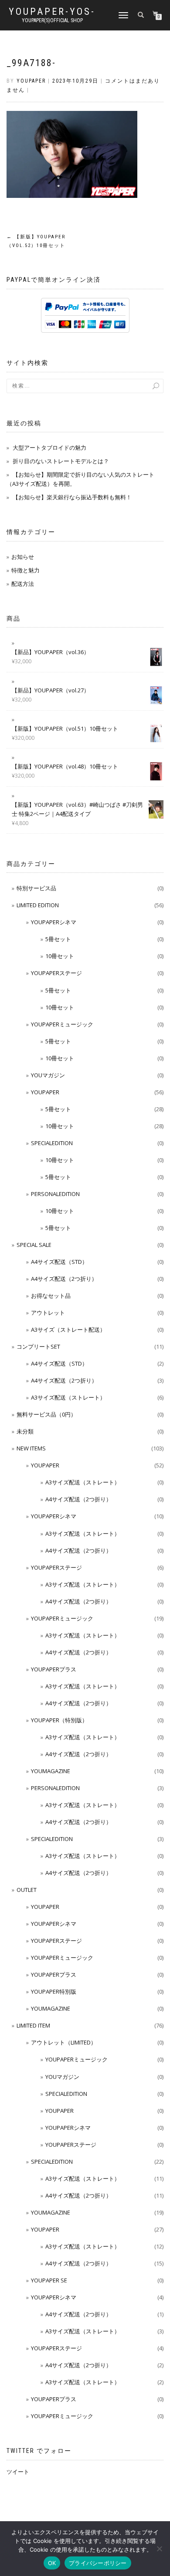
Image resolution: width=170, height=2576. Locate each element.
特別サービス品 (36, 888)
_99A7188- (31, 63)
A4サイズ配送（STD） (59, 1262)
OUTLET (27, 1890)
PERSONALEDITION (55, 1194)
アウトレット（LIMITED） (64, 2042)
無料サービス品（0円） (46, 1414)
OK (52, 2563)
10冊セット (60, 956)
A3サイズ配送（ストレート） (68, 1397)
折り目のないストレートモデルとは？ (61, 461)
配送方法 (23, 584)
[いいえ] (159, 2549)
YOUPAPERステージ (56, 973)
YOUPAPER (45, 1092)
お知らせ (23, 557)
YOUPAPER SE (49, 2280)
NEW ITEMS (31, 1448)
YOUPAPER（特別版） (59, 1720)
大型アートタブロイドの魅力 (49, 448)
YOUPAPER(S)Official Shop (52, 20)
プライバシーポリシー (98, 2563)
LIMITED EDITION (38, 905)
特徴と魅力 (25, 570)
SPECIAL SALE (34, 1245)
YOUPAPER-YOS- (52, 12)
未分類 (25, 1431)
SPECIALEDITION (52, 1143)
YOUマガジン (48, 1075)
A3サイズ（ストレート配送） (68, 1330)
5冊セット (58, 939)
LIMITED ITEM (33, 2025)
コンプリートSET (38, 1346)
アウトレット (48, 1313)
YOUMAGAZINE (51, 1771)
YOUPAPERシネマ (54, 922)
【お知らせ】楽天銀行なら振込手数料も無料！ (72, 497)
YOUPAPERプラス (54, 1669)
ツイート (18, 2472)
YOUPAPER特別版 (54, 1991)
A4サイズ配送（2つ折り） (64, 1279)
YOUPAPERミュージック (62, 1024)
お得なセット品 (51, 1296)
